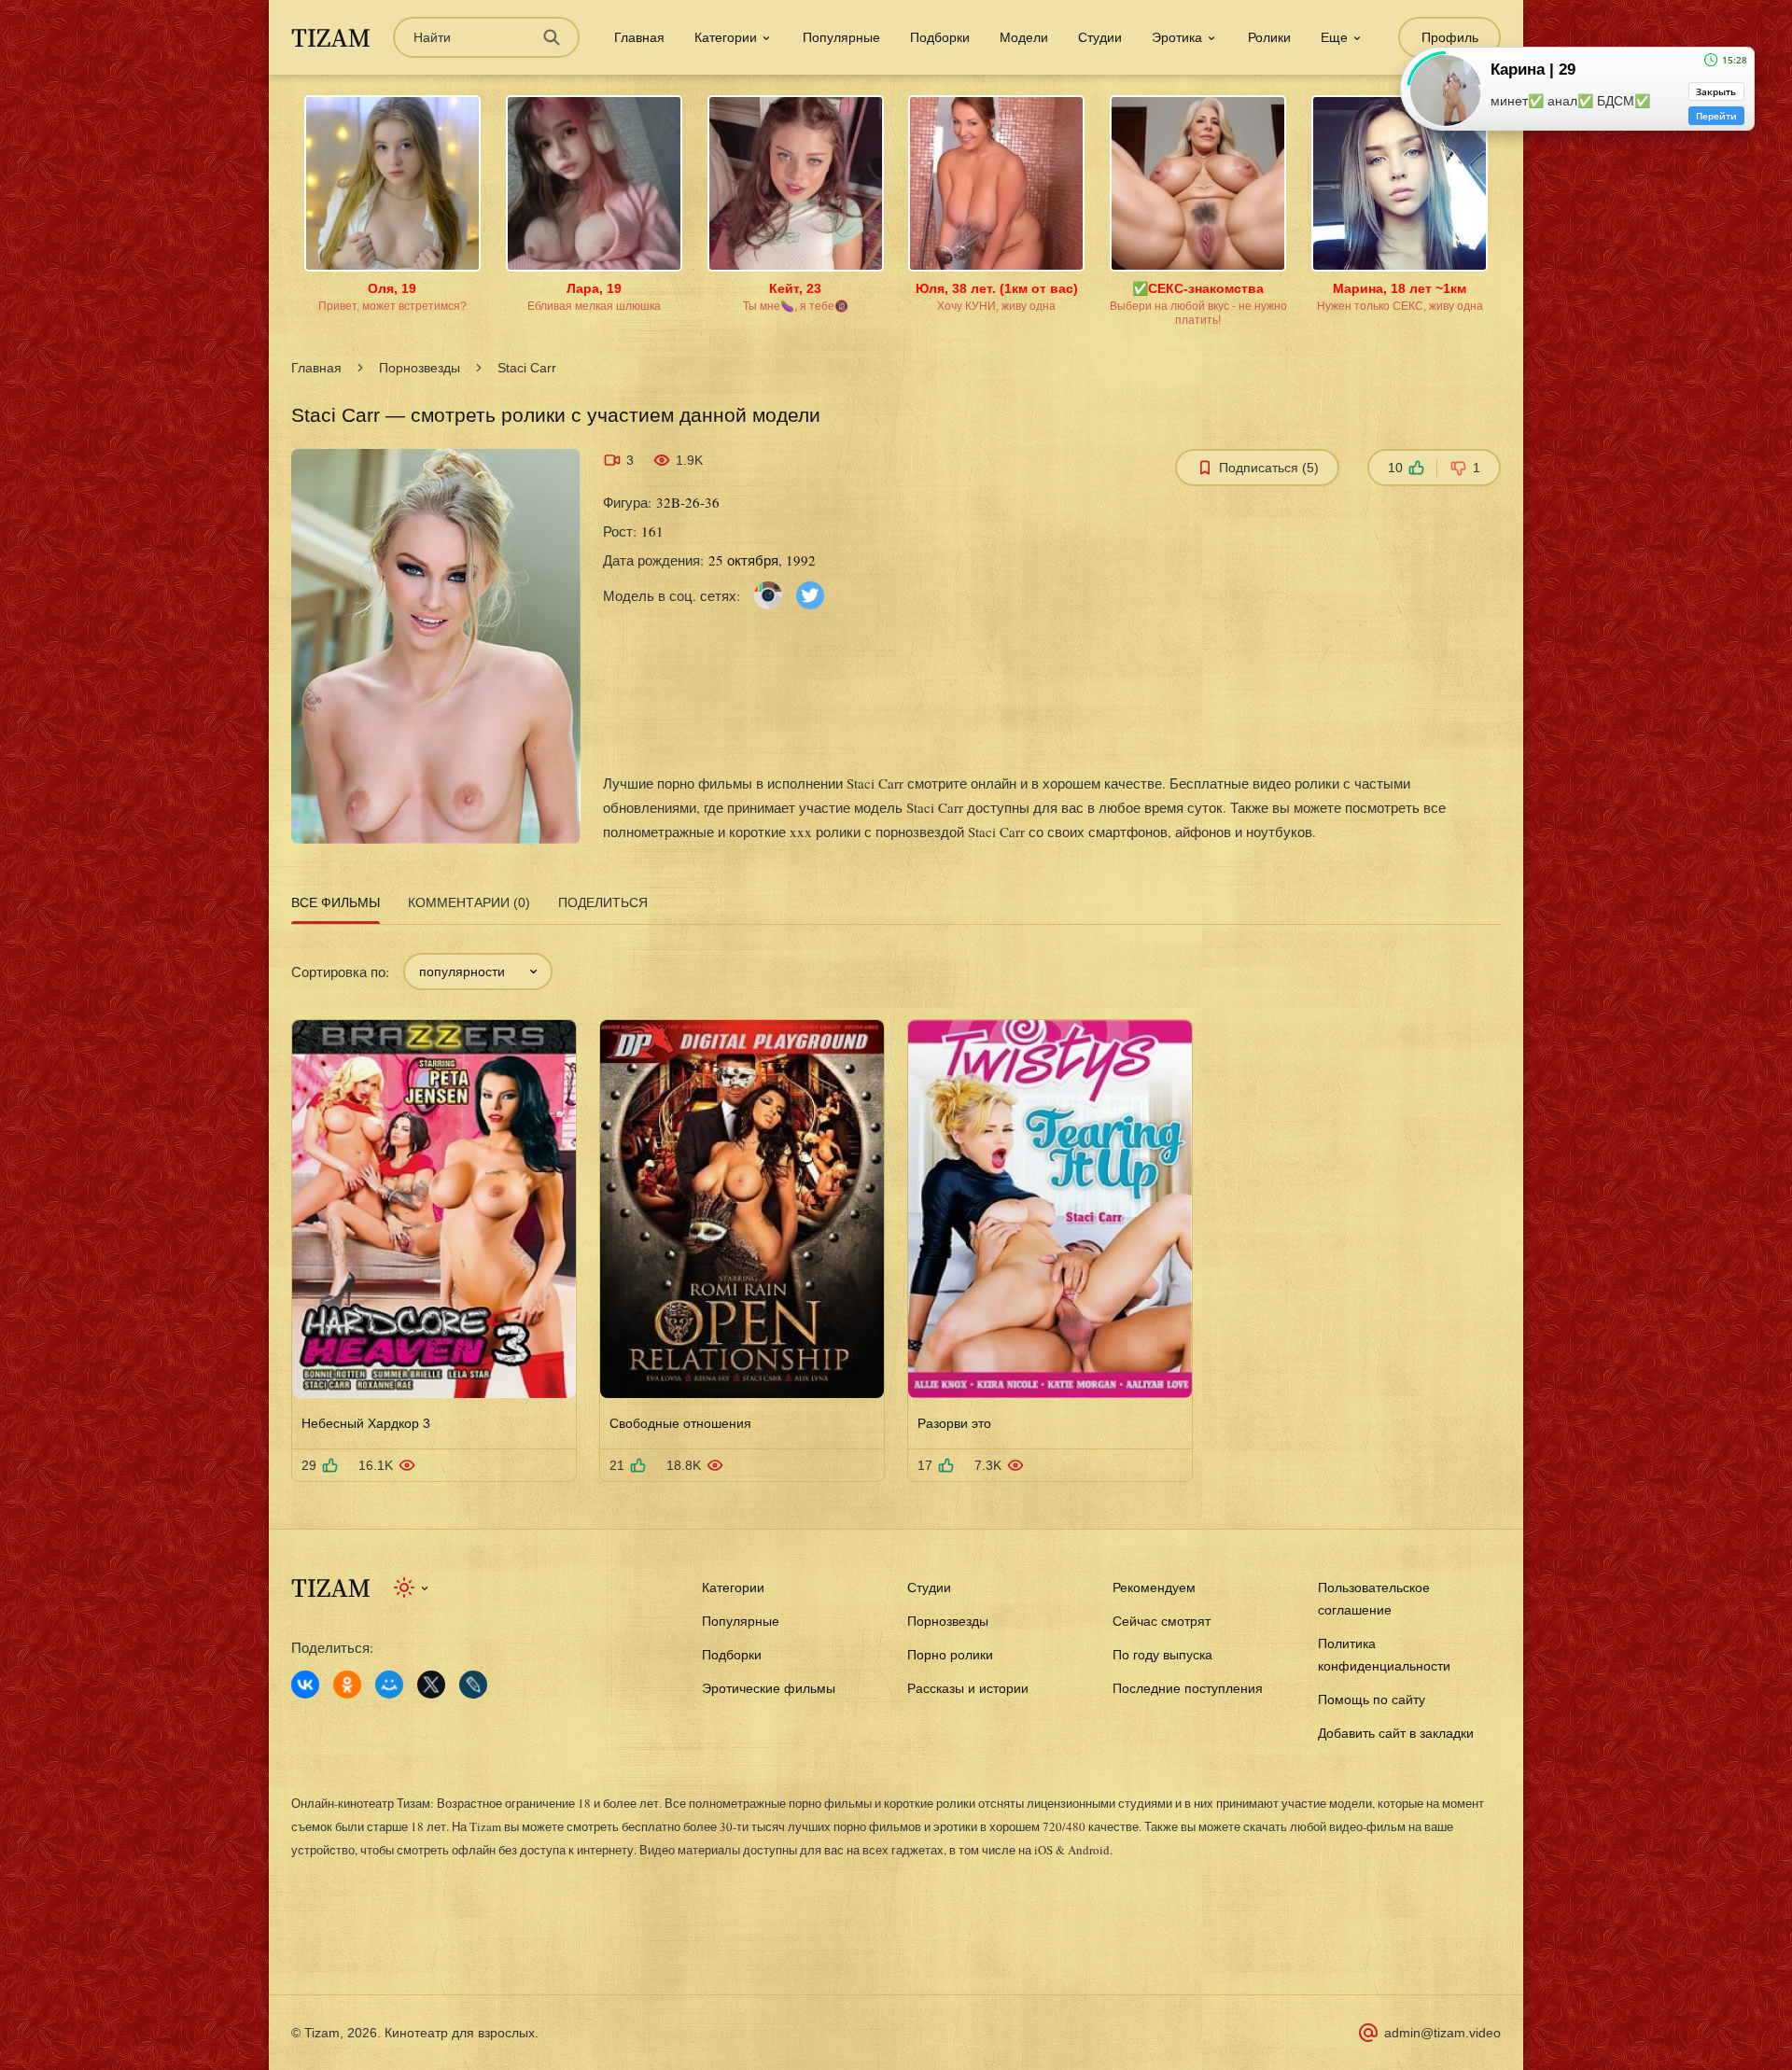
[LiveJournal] (473, 1685)
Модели (1024, 37)
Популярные (841, 37)
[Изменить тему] (412, 1587)
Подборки (940, 37)
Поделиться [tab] (603, 902)
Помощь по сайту (1372, 1699)
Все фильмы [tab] (336, 902)
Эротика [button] (1177, 37)
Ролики (1269, 37)
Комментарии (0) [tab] (469, 902)
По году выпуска (1162, 1655)
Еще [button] (1334, 37)
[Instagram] (768, 594)
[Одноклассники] (347, 1685)
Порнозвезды (420, 368)
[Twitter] (810, 594)
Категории (733, 1587)
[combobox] (478, 972)
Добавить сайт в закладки (1396, 1733)
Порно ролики (950, 1655)
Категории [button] (726, 37)
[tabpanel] (896, 1206)
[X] (431, 1685)
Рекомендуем (1154, 1587)
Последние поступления (1188, 1688)
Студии (1100, 37)
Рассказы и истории (968, 1688)
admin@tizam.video (1442, 2033)
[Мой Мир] (389, 1685)
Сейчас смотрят (1162, 1621)
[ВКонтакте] (305, 1685)
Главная (639, 37)
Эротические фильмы (769, 1688)
